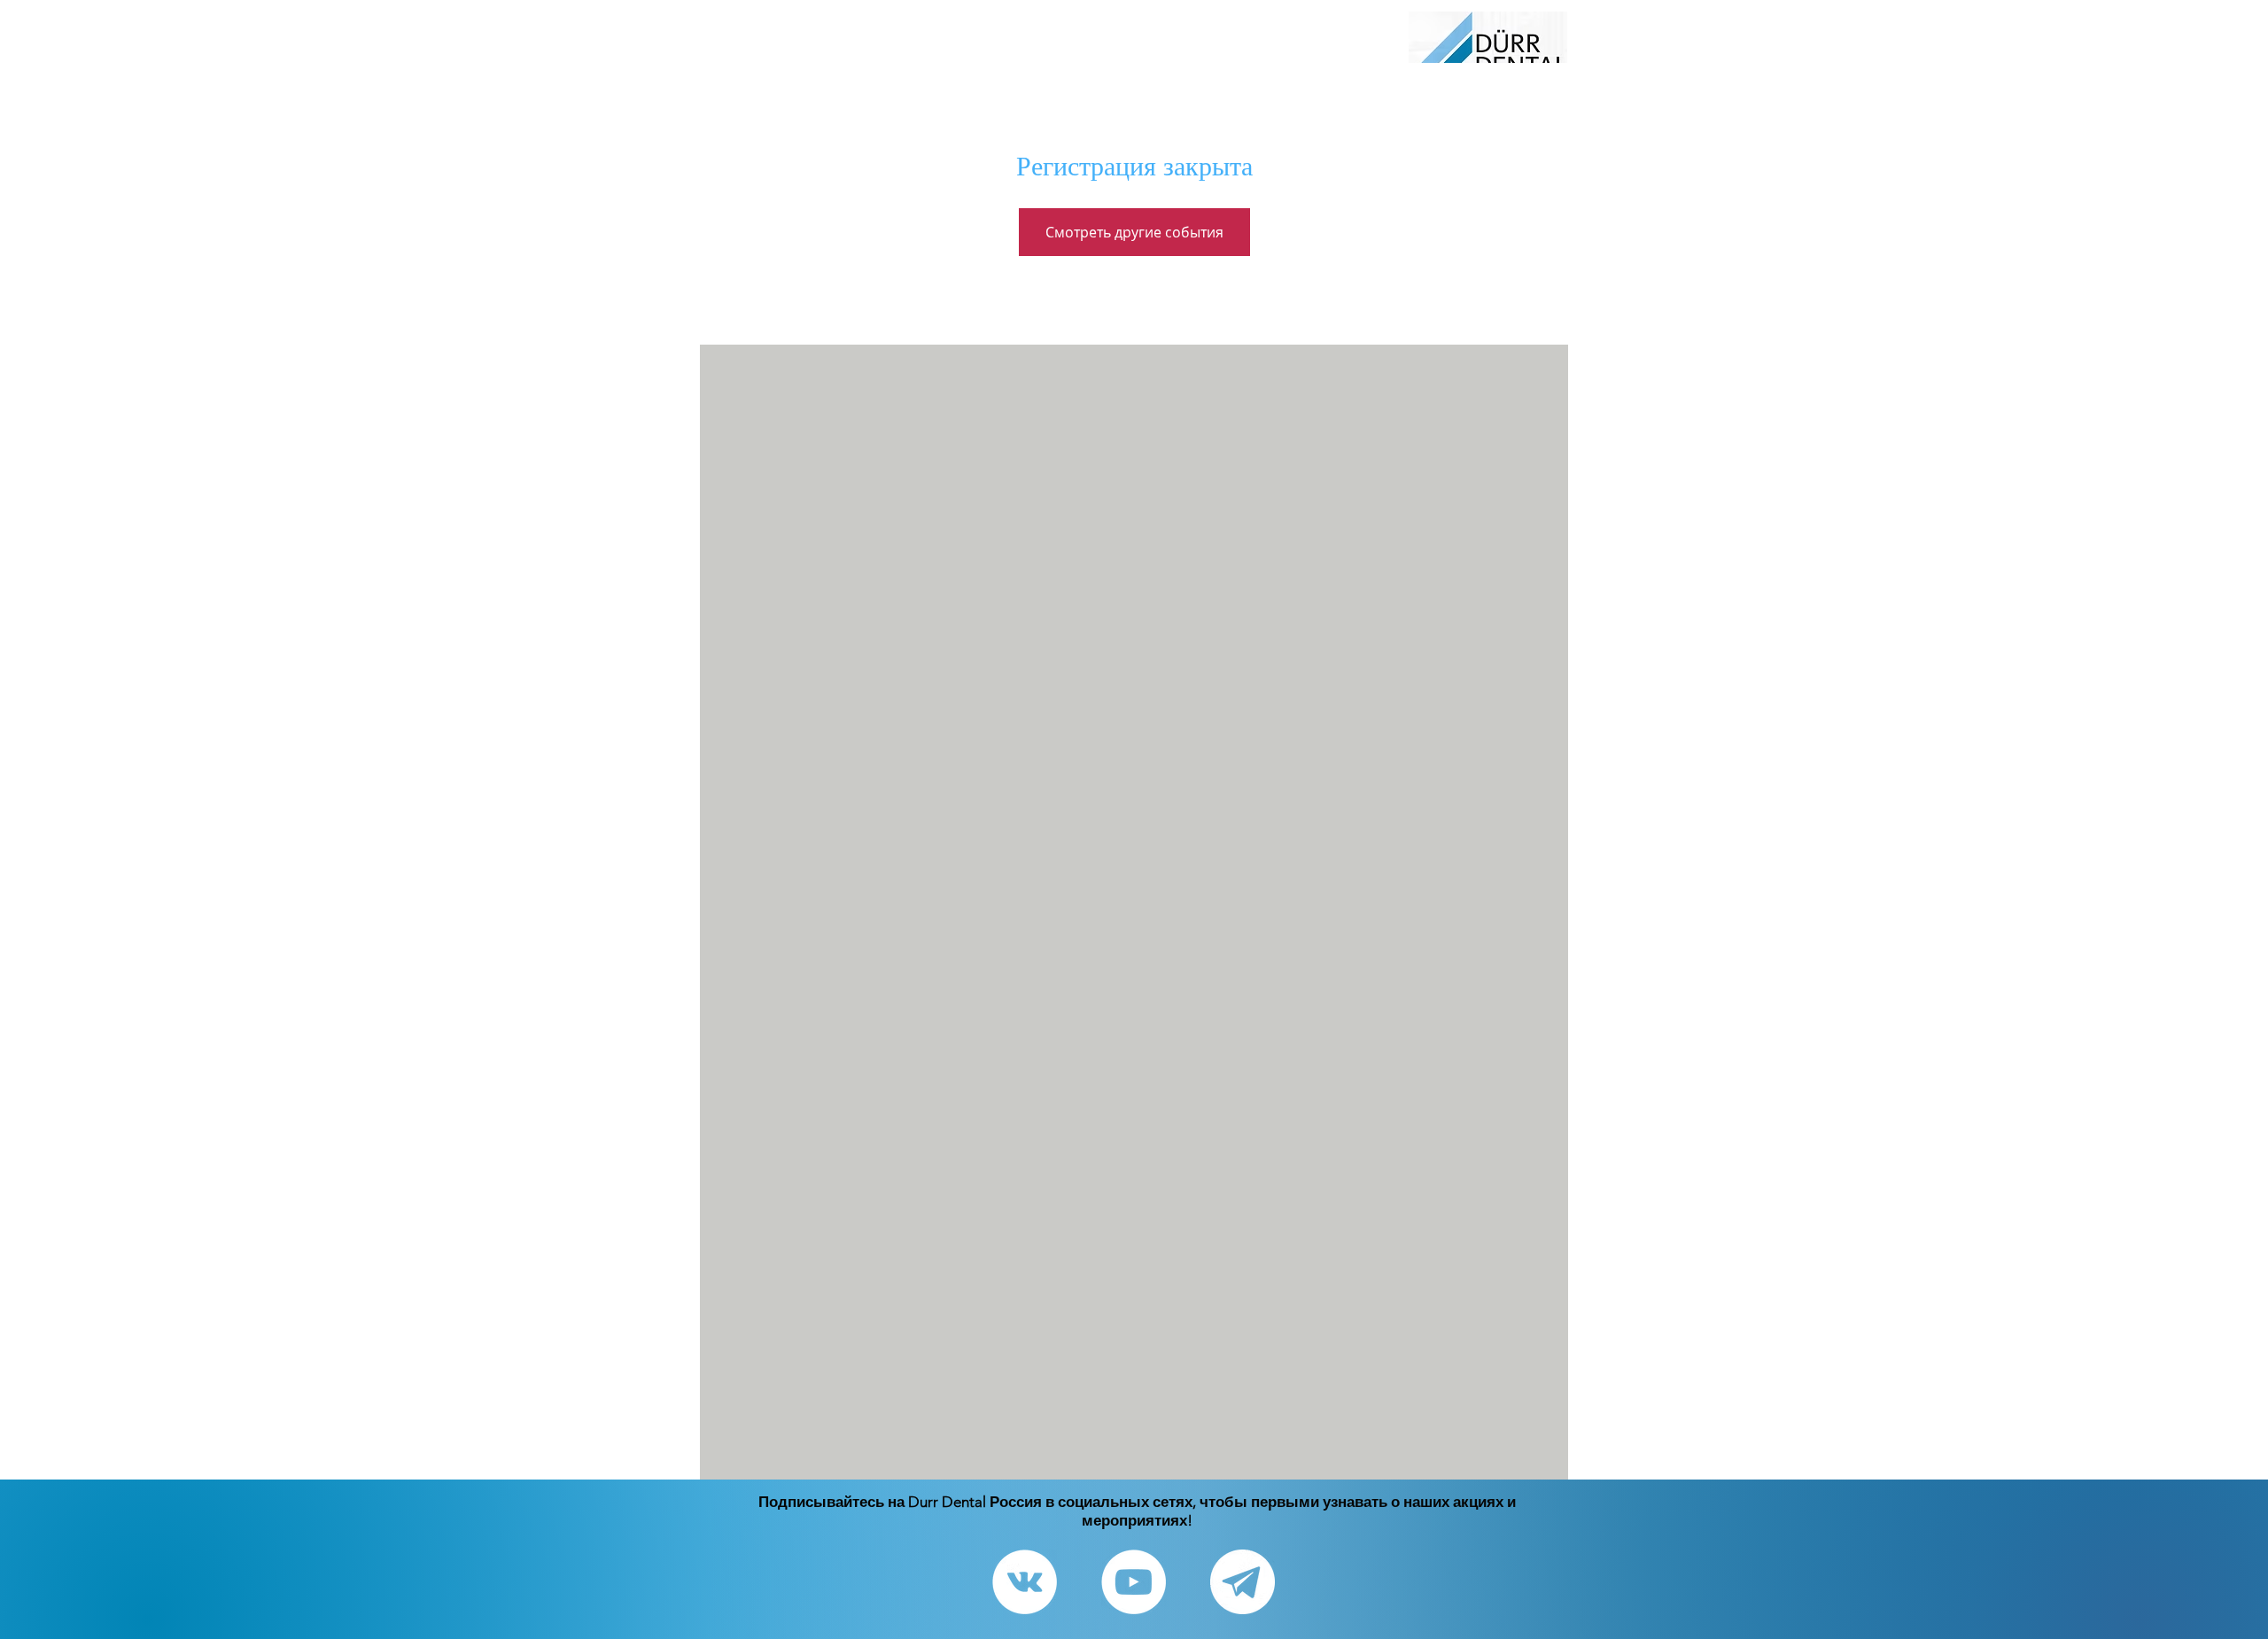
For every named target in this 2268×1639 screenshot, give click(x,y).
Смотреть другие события (1134, 232)
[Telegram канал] (1243, 1582)
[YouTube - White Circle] (1134, 1582)
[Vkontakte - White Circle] (1025, 1582)
